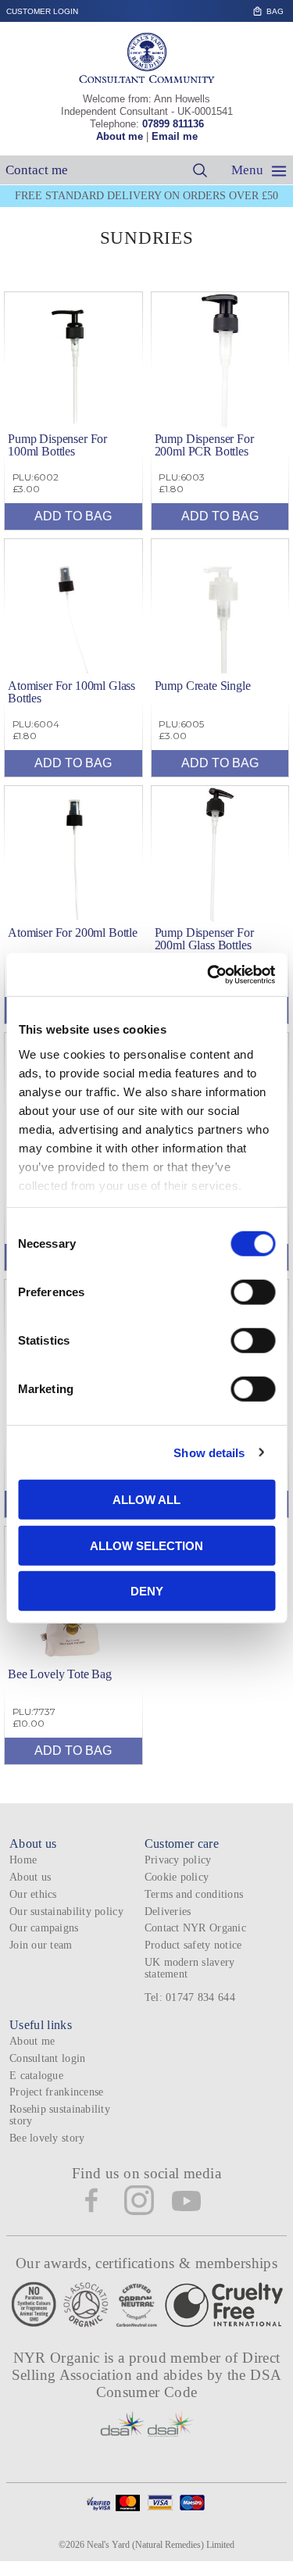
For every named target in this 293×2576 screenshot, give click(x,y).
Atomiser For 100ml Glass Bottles (71, 692)
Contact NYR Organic (195, 1928)
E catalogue (36, 2076)
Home (23, 1860)
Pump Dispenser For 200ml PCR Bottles (204, 445)
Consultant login (47, 2058)
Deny (147, 1591)
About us (30, 1877)
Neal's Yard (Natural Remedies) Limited (161, 2545)
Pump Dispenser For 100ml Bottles (57, 445)
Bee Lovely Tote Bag (60, 1674)
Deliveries (168, 1911)
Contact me (37, 170)
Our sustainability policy (66, 1911)
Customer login (42, 11)
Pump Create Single (203, 686)
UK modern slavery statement (190, 1968)
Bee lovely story (47, 2138)
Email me (175, 136)
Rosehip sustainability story (60, 2115)
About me (120, 136)
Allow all (146, 1500)
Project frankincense (56, 2092)
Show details (209, 1452)
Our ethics (33, 1894)
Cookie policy (177, 1877)
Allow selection (146, 1545)
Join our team (41, 1945)
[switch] (253, 1292)
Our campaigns (44, 1928)
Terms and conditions (194, 1894)
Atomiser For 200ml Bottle (73, 933)
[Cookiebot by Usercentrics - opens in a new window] (209, 974)
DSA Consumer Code (189, 2383)
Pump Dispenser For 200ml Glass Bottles (204, 939)
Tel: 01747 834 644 (190, 1997)
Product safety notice (193, 1945)
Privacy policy (178, 1860)
